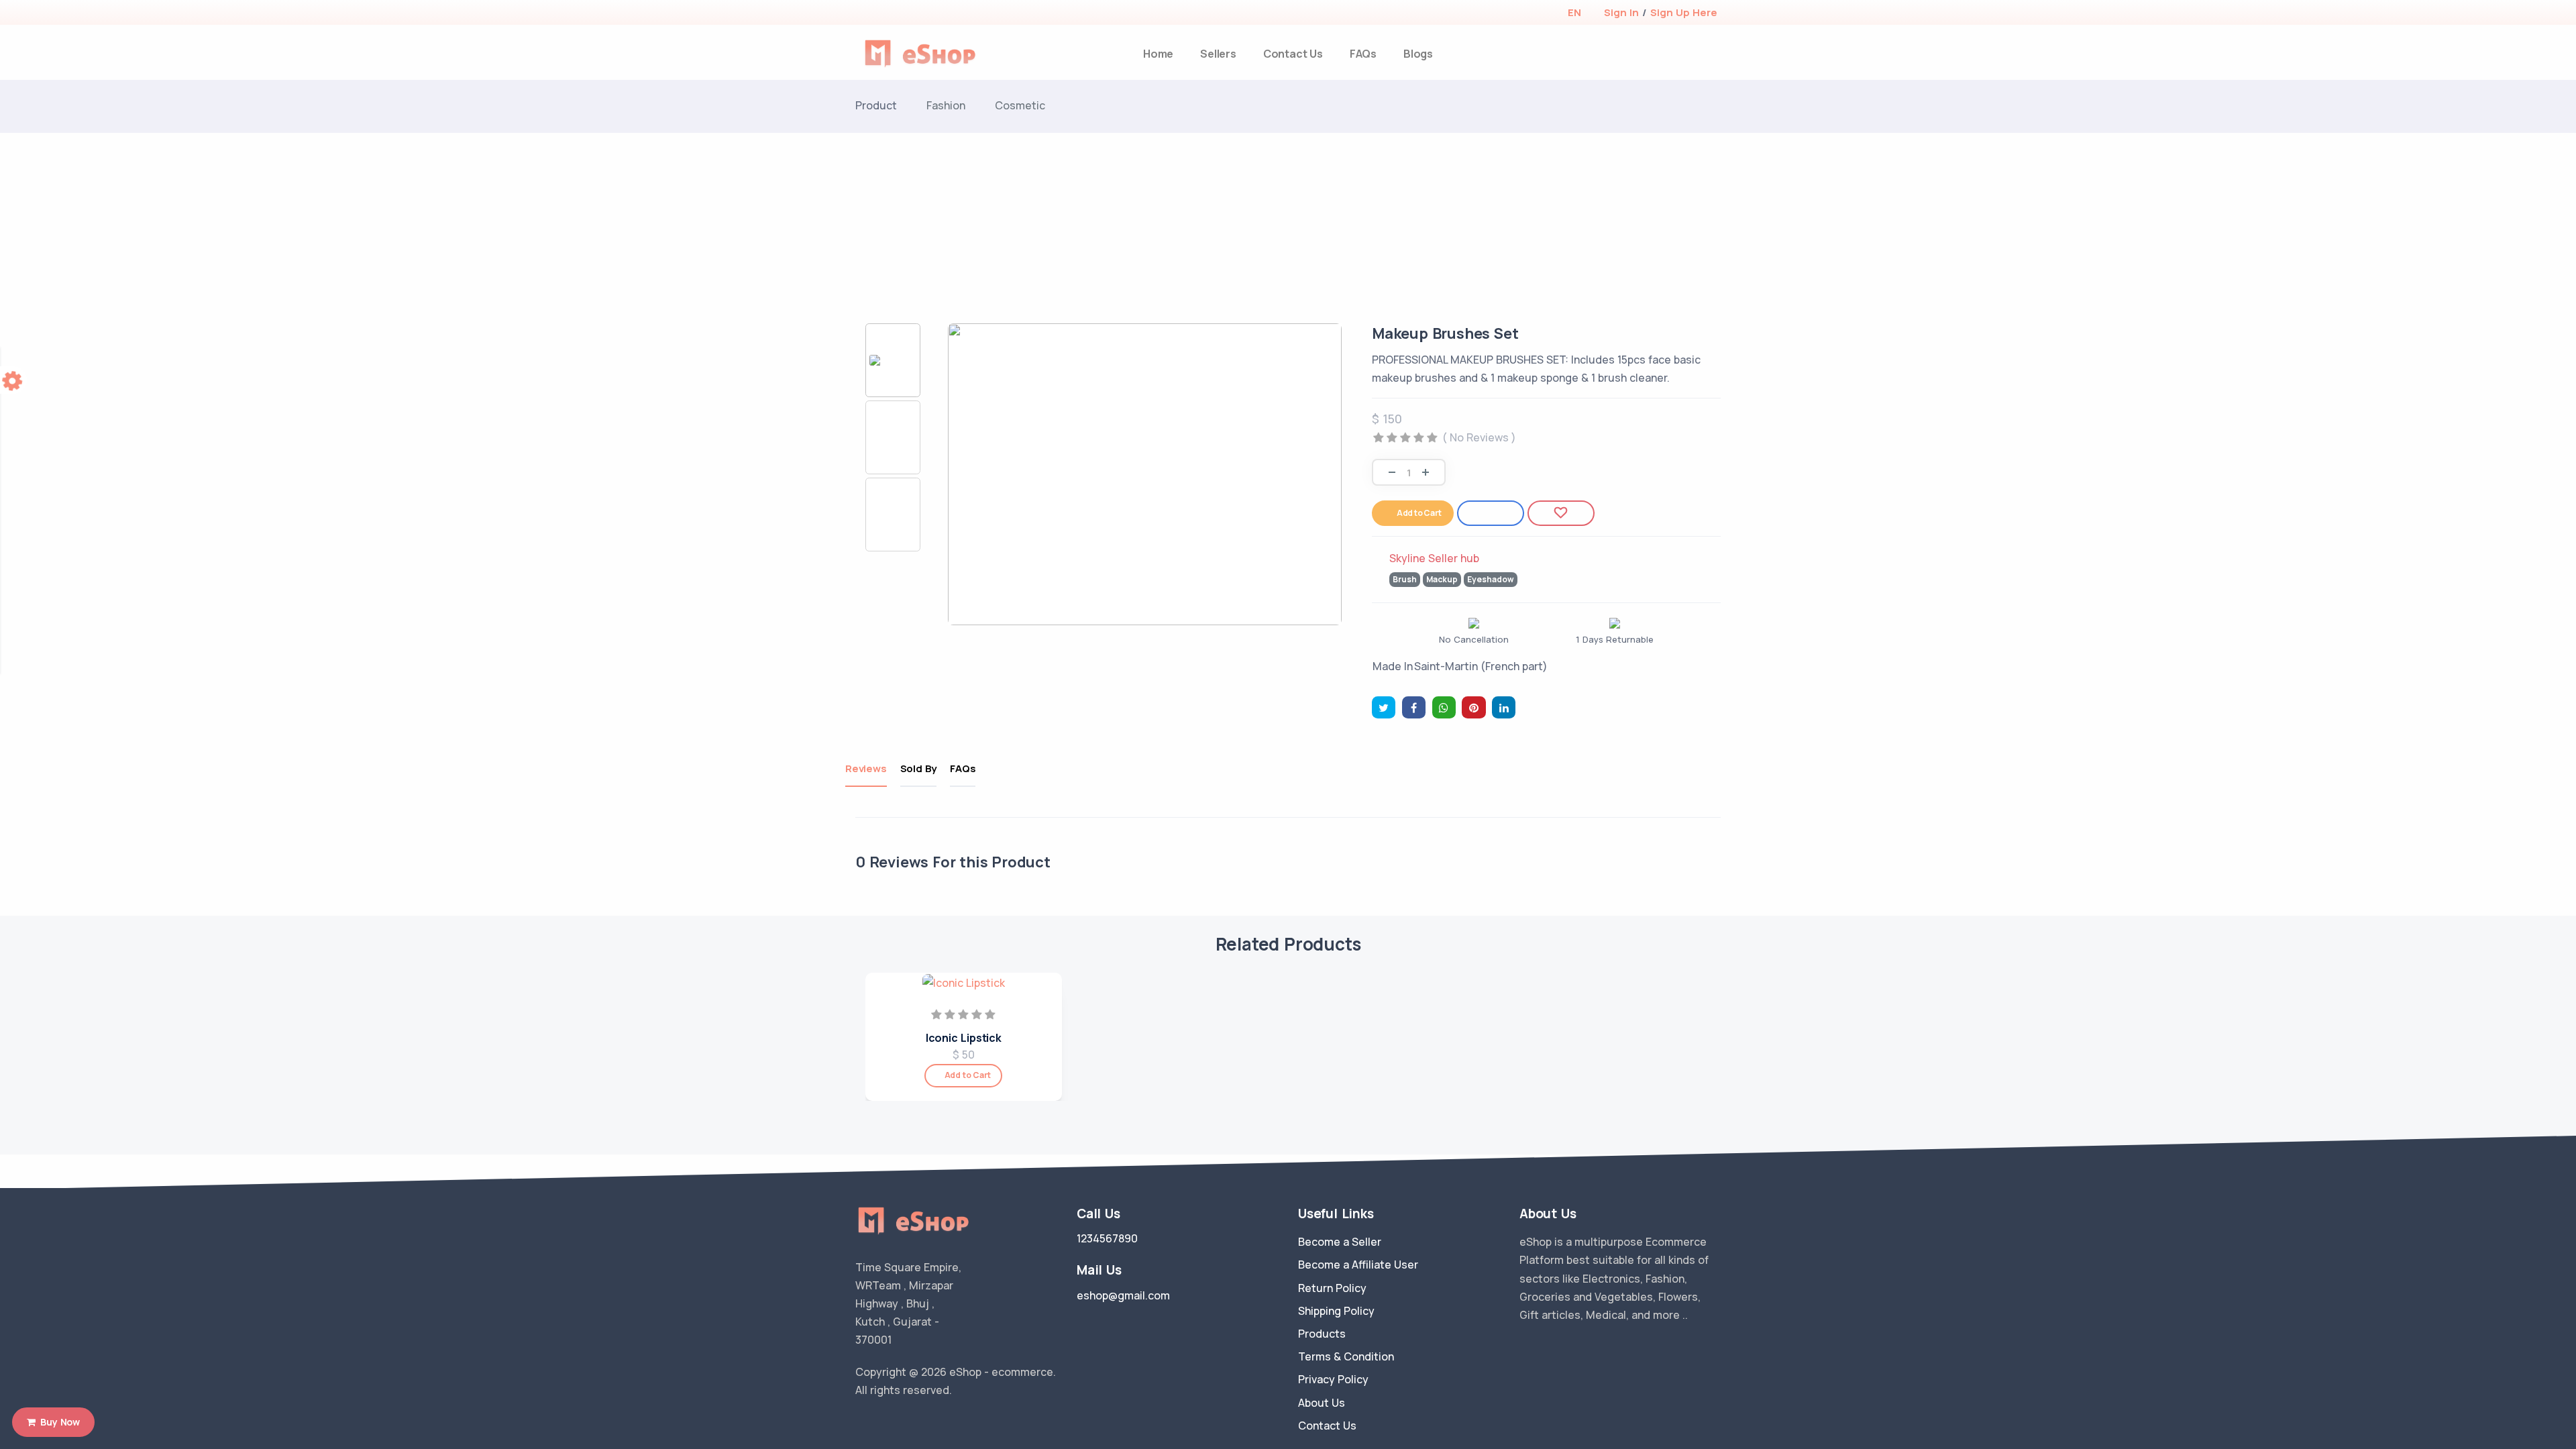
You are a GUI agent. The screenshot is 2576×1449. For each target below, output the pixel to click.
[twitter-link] (861, 1424)
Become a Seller (1340, 1242)
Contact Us (1293, 54)
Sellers (1218, 54)
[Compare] (1491, 513)
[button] (1574, 12)
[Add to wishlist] (1561, 513)
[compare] (1693, 54)
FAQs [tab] (963, 768)
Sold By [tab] (919, 768)
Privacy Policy (1333, 1379)
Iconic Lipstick (964, 1038)
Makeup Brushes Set (1445, 333)
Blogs (1418, 54)
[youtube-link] (921, 1424)
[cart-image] (1715, 54)
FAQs (1363, 54)
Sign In (1621, 12)
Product (876, 105)
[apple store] (866, 14)
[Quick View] (1047, 1037)
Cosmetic (1020, 105)
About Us (1322, 1403)
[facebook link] (881, 1424)
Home (1158, 54)
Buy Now (58, 1422)
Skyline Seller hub (1434, 558)
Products (1322, 1334)
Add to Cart (1419, 513)
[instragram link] (901, 1424)
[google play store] (889, 14)
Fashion (946, 105)
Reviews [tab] (866, 768)
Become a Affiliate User (1358, 1265)
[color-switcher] (13, 380)
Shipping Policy (1336, 1311)
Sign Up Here (1684, 12)
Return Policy (1332, 1288)
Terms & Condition (1346, 1356)
